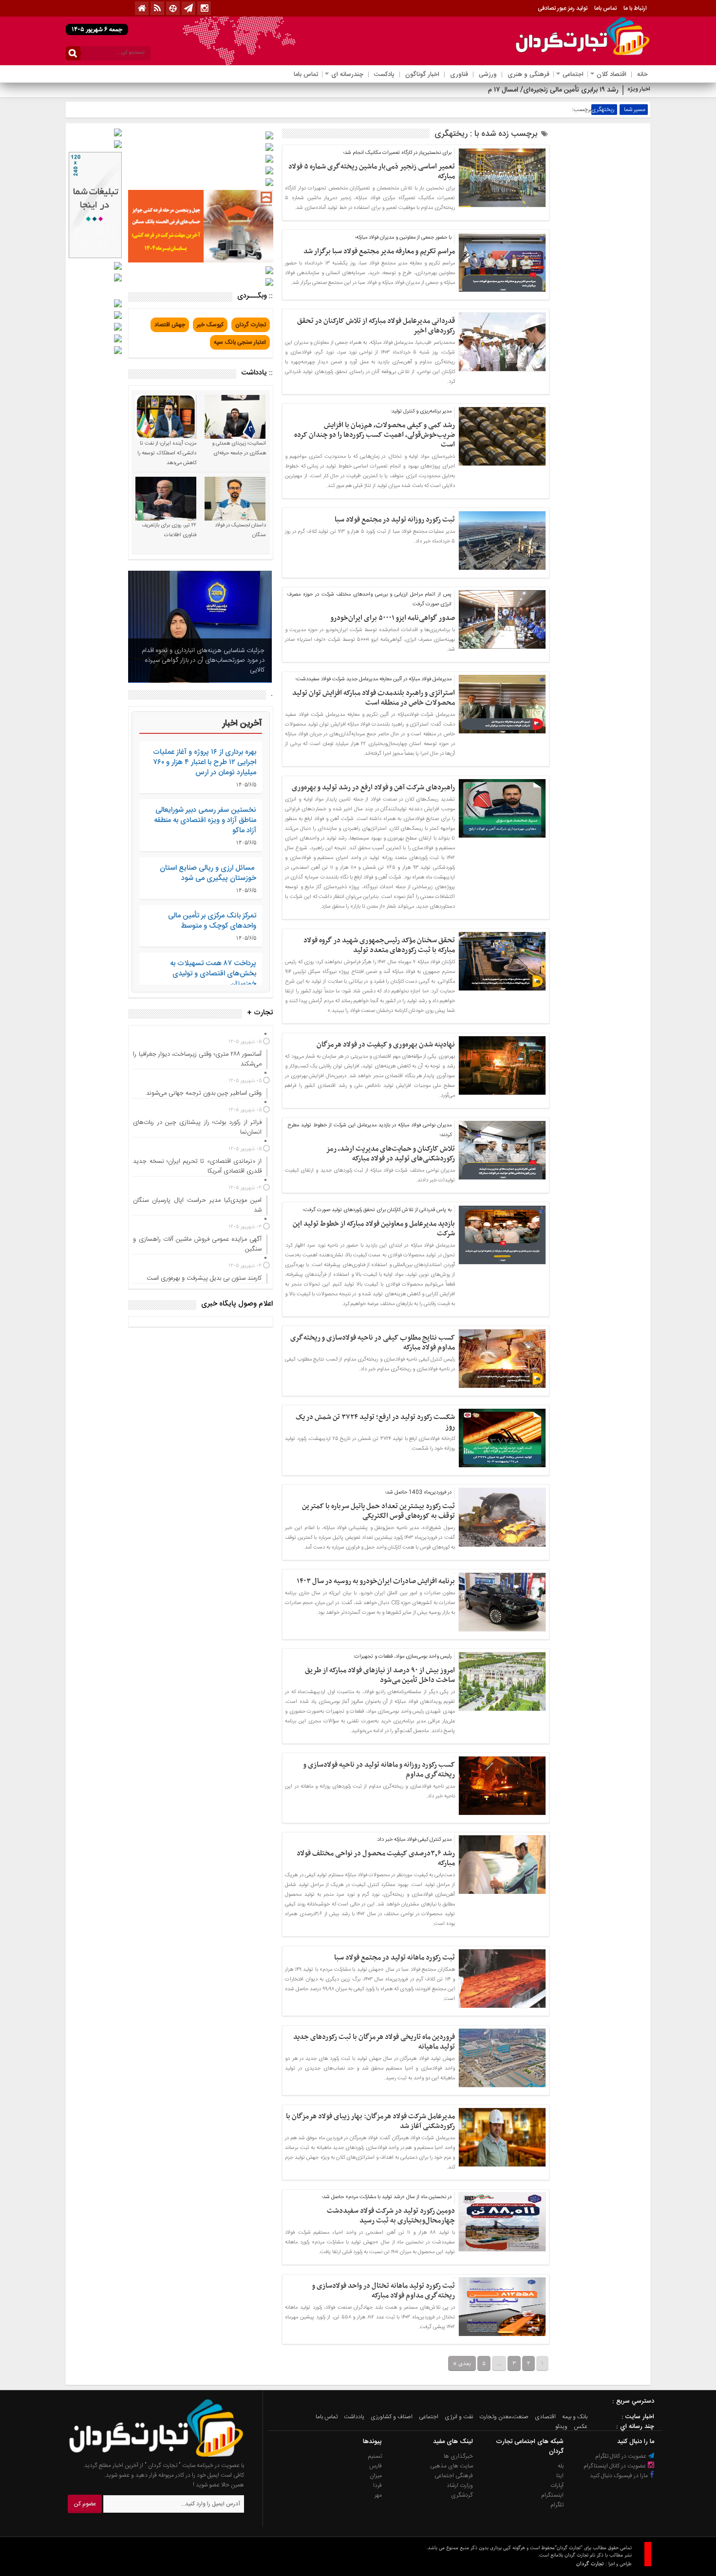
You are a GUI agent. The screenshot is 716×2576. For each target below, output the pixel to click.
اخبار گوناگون (422, 75)
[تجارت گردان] (149, 2456)
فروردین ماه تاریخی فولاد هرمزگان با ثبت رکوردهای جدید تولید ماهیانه (374, 2042)
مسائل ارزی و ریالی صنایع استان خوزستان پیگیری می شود (208, 873)
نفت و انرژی (459, 2417)
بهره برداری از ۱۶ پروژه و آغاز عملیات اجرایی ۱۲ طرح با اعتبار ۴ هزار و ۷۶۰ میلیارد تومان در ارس (205, 762)
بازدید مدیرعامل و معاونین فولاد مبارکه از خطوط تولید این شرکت (374, 1229)
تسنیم (375, 2456)
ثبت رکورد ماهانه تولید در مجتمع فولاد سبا (395, 1958)
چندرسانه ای (347, 75)
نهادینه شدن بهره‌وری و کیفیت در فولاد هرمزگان (386, 1045)
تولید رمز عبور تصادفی (563, 8)
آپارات (557, 2485)
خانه (642, 75)
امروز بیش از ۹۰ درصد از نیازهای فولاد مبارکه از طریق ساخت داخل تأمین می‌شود (380, 1675)
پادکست (384, 75)
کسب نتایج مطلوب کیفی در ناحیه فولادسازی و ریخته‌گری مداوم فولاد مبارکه (373, 1343)
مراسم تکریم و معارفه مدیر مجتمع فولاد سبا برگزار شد (379, 251)
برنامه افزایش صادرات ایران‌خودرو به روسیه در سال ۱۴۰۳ (376, 1581)
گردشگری (462, 2495)
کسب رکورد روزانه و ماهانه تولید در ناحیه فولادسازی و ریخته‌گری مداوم (379, 1770)
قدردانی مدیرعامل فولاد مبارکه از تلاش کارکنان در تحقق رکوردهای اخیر (376, 326)
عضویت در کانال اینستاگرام (615, 2466)
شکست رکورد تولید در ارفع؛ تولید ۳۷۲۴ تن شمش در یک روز (375, 1422)
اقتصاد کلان (612, 75)
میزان (376, 2476)
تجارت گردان (251, 325)
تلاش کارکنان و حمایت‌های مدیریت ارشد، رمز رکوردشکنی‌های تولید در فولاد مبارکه (390, 1154)
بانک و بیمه (575, 2417)
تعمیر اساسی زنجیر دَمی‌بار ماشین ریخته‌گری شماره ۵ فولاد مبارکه (372, 171)
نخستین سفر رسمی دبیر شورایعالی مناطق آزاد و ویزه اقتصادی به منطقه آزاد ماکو (205, 820)
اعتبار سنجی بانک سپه (240, 342)
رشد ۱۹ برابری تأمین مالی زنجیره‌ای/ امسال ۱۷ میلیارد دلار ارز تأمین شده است (513, 90)
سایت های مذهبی (452, 2466)
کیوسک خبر (210, 325)
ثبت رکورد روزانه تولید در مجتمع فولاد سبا (395, 520)
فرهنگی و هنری (528, 75)
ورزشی (488, 75)
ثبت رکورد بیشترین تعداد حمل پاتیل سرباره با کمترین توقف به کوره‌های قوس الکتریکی (378, 1511)
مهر (378, 2495)
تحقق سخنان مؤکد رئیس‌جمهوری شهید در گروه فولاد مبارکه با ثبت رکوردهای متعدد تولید (379, 945)
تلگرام (557, 2505)
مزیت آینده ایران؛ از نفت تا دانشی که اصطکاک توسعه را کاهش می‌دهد (167, 453)
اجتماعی (573, 75)
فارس (376, 2466)
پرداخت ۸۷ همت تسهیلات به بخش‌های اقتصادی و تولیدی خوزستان (213, 974)
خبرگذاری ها (458, 2456)
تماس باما (605, 8)
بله (561, 2466)
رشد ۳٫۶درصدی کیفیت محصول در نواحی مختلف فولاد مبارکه (376, 1858)
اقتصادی (545, 2417)
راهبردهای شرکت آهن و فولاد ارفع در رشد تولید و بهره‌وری (373, 787)
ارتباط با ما (635, 8)
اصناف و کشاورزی (392, 2417)
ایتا (560, 2476)
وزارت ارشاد (460, 2485)
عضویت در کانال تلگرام (622, 2456)
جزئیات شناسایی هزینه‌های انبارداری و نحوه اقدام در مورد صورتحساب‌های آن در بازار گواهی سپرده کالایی (203, 660)
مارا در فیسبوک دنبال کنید (620, 2476)
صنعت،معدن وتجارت (504, 2417)
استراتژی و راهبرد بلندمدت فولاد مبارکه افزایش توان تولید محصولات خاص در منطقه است (374, 698)
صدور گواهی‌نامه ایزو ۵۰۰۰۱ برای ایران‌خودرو (393, 618)
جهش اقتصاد (170, 325)
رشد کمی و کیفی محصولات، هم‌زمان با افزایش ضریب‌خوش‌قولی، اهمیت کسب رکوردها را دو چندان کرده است (375, 435)
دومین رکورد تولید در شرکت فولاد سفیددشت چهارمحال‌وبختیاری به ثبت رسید (391, 2216)
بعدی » (462, 2363)
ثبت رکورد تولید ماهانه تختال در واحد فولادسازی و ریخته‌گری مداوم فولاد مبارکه (383, 2291)
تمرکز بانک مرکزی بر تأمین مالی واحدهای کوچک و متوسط (212, 921)
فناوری (459, 75)
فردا (377, 2485)
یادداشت (354, 2417)
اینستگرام (552, 2495)
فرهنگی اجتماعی (454, 2476)
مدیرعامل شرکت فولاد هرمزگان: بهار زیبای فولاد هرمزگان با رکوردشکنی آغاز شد (370, 2121)
